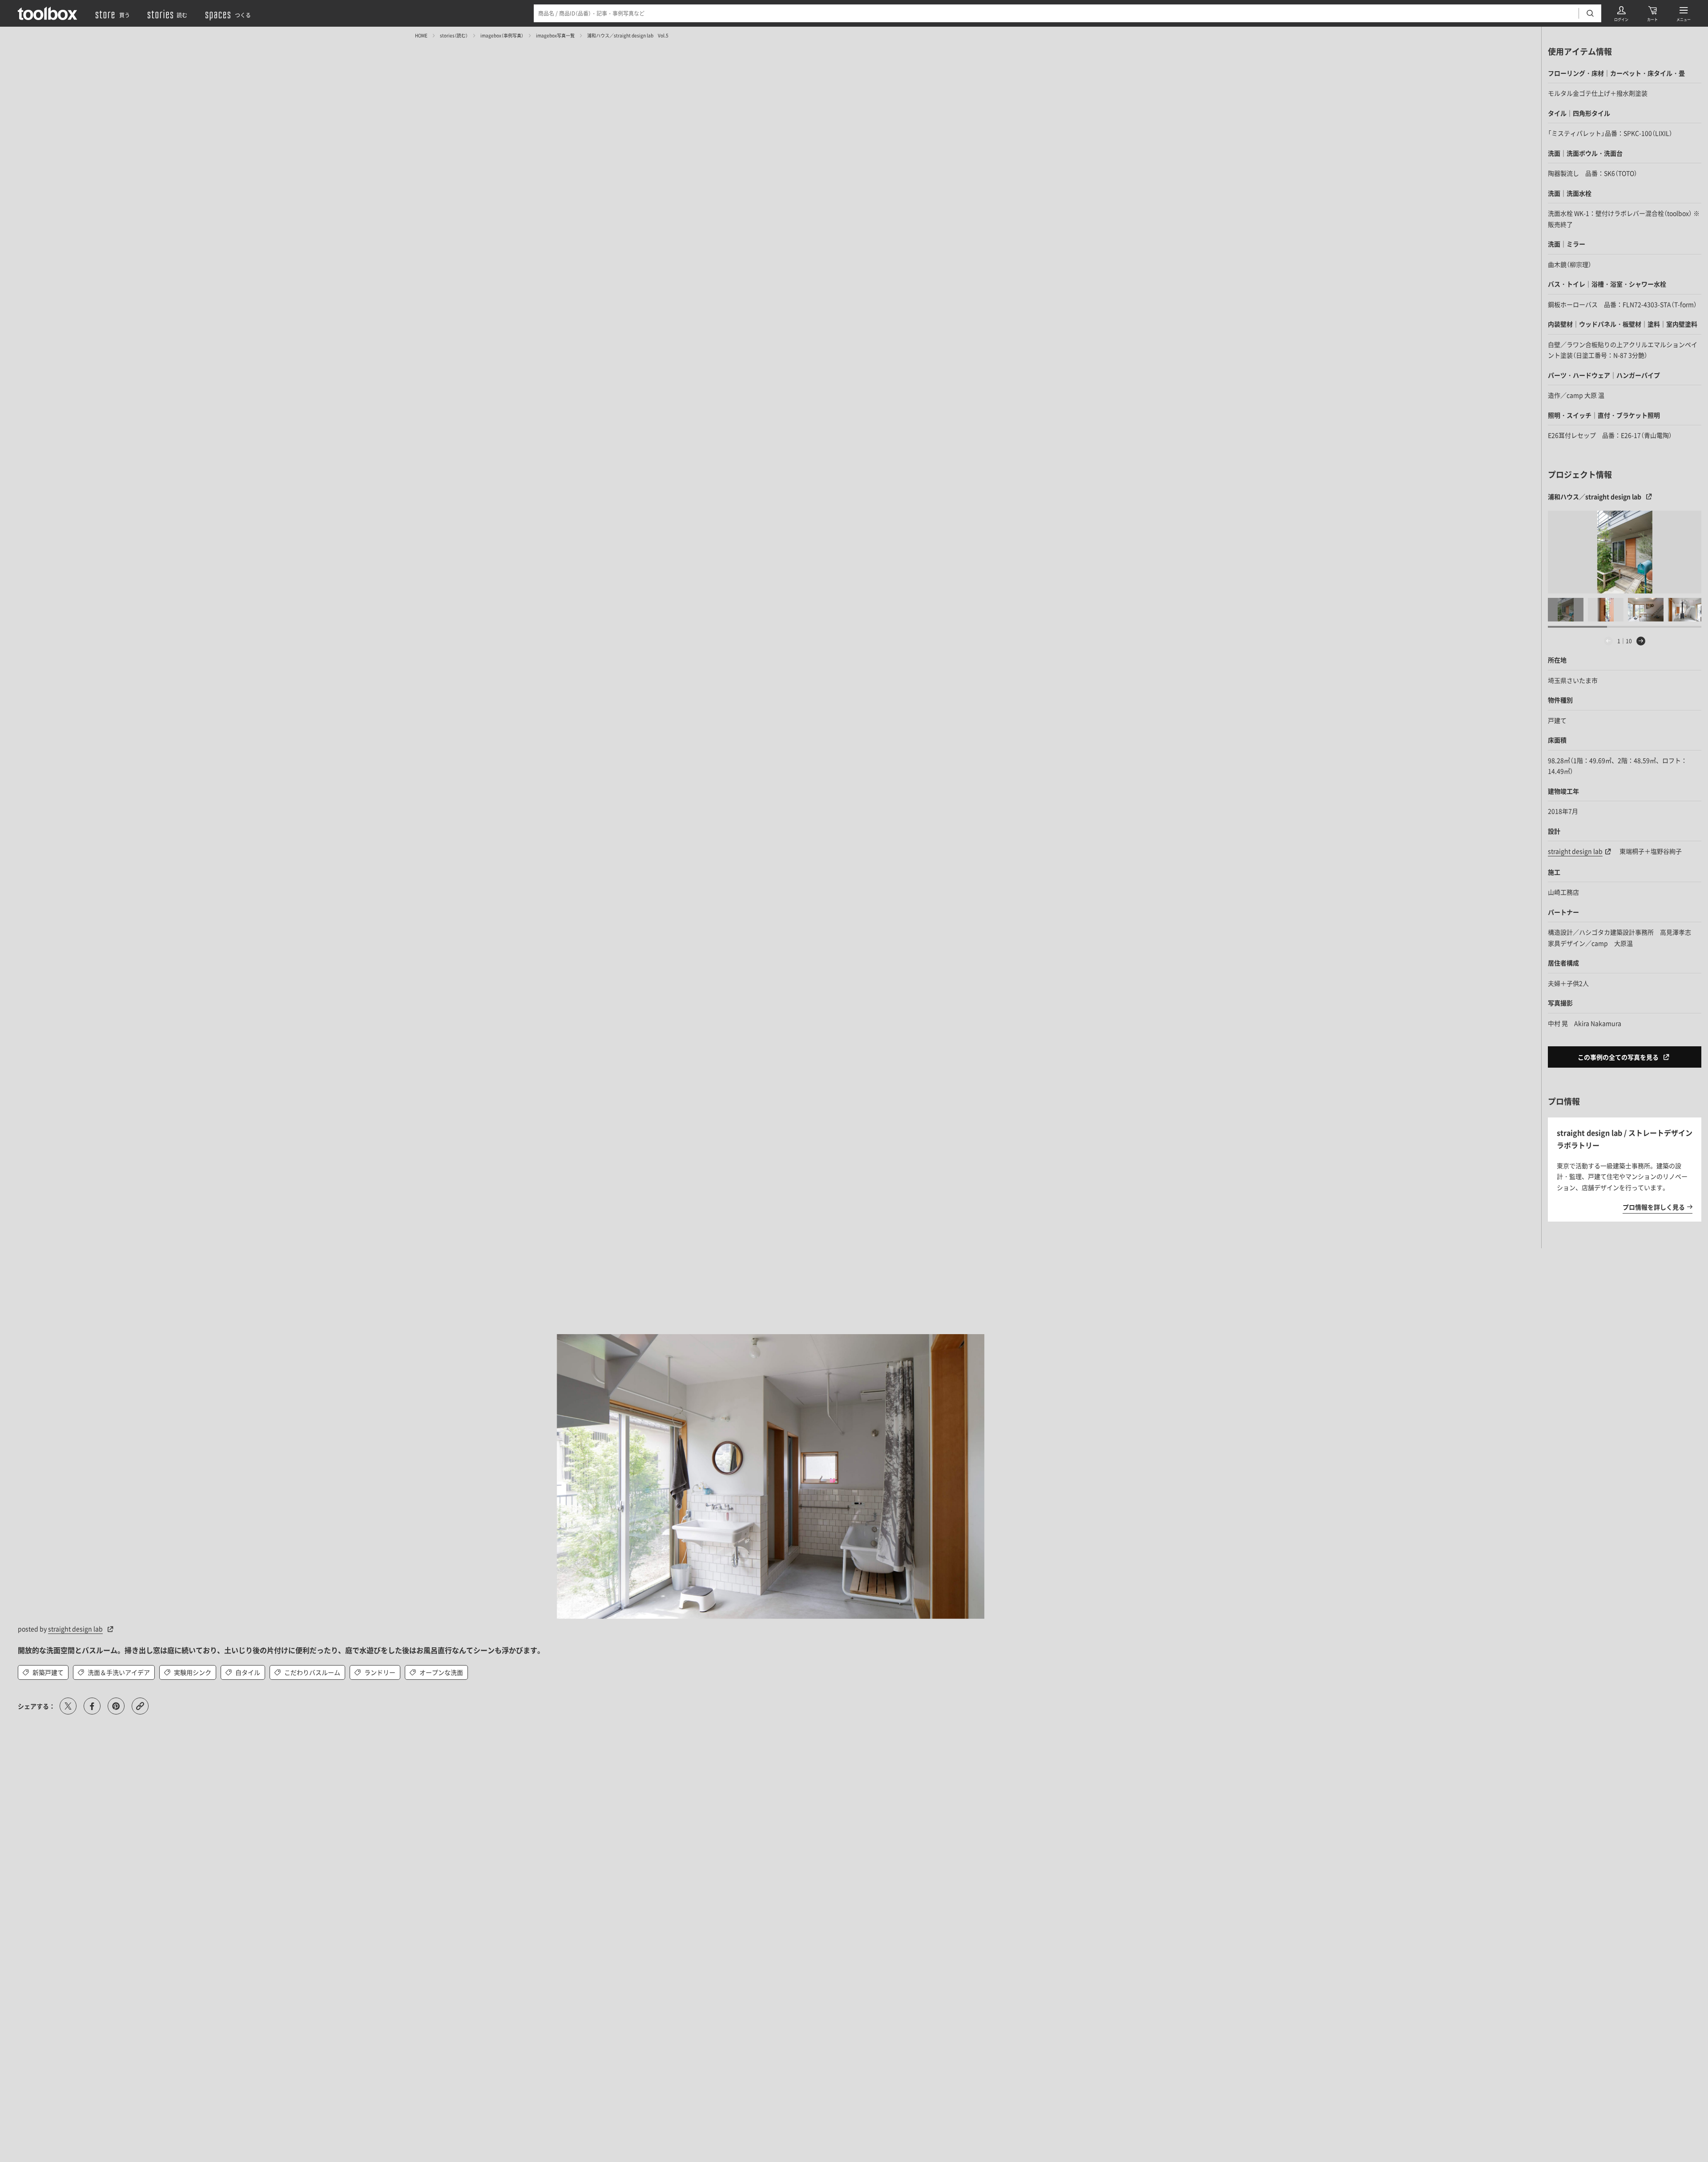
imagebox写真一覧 (555, 35)
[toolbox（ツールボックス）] (48, 13)
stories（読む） (454, 35)
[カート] (1652, 13)
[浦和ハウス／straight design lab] (1625, 552)
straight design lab (75, 1629)
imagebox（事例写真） (502, 35)
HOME (421, 35)
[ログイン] (1621, 13)
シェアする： (36, 1706)
